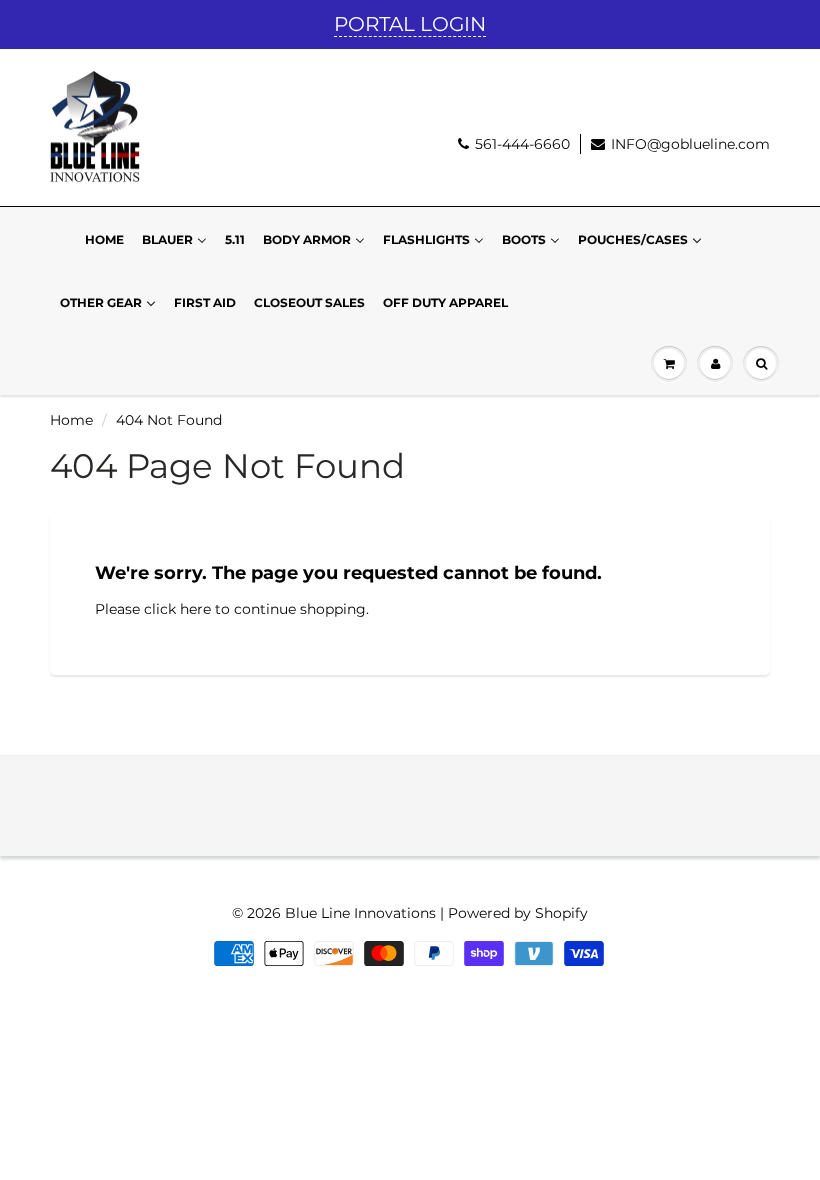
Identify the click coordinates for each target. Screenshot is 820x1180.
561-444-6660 (522, 144)
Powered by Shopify (518, 913)
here (195, 609)
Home (71, 420)
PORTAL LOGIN (410, 24)
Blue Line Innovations (360, 913)
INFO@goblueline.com (690, 144)
